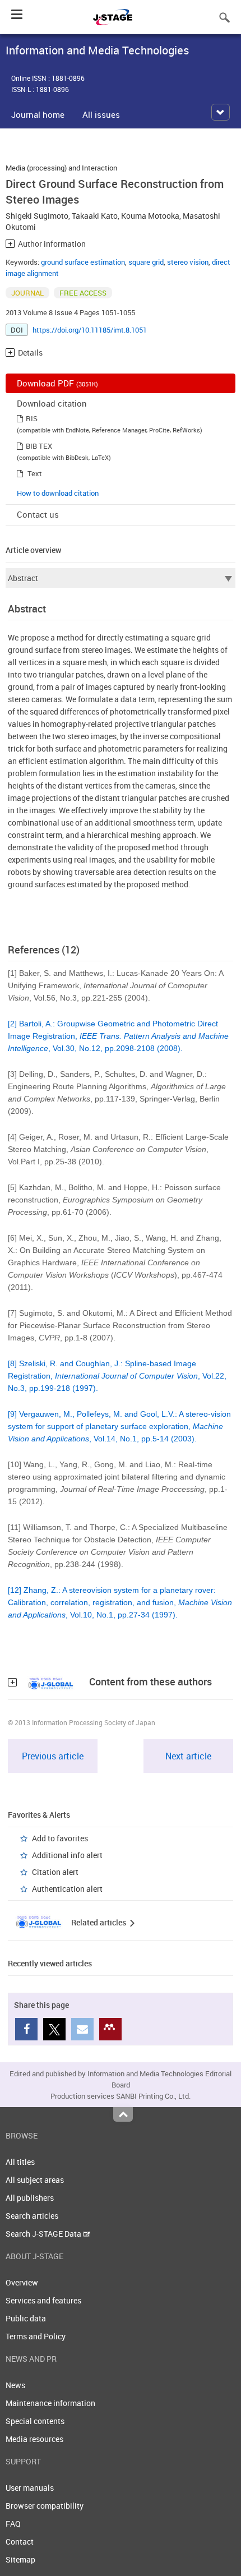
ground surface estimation (83, 262)
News (15, 2385)
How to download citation (58, 493)
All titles (20, 2162)
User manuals (30, 2488)
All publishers (30, 2198)
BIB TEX (39, 446)
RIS (32, 418)
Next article (188, 1756)
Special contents (35, 2421)
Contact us (38, 514)
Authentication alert (67, 1889)
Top (123, 2114)
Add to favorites (60, 1838)
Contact (20, 2542)
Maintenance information (50, 2403)
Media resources (34, 2439)
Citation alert (55, 1872)
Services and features (43, 2300)
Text (35, 473)
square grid (146, 262)
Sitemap (20, 2559)
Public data (26, 2318)
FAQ (13, 2524)
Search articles (32, 2216)
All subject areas (35, 2180)
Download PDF (57, 383)
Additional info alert (67, 1855)
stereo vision (188, 262)
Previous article (53, 1756)
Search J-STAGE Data (44, 2234)
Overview (22, 2282)
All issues (101, 114)
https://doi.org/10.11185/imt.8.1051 (90, 330)
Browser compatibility (45, 2506)
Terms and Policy (36, 2336)
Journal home (38, 114)
